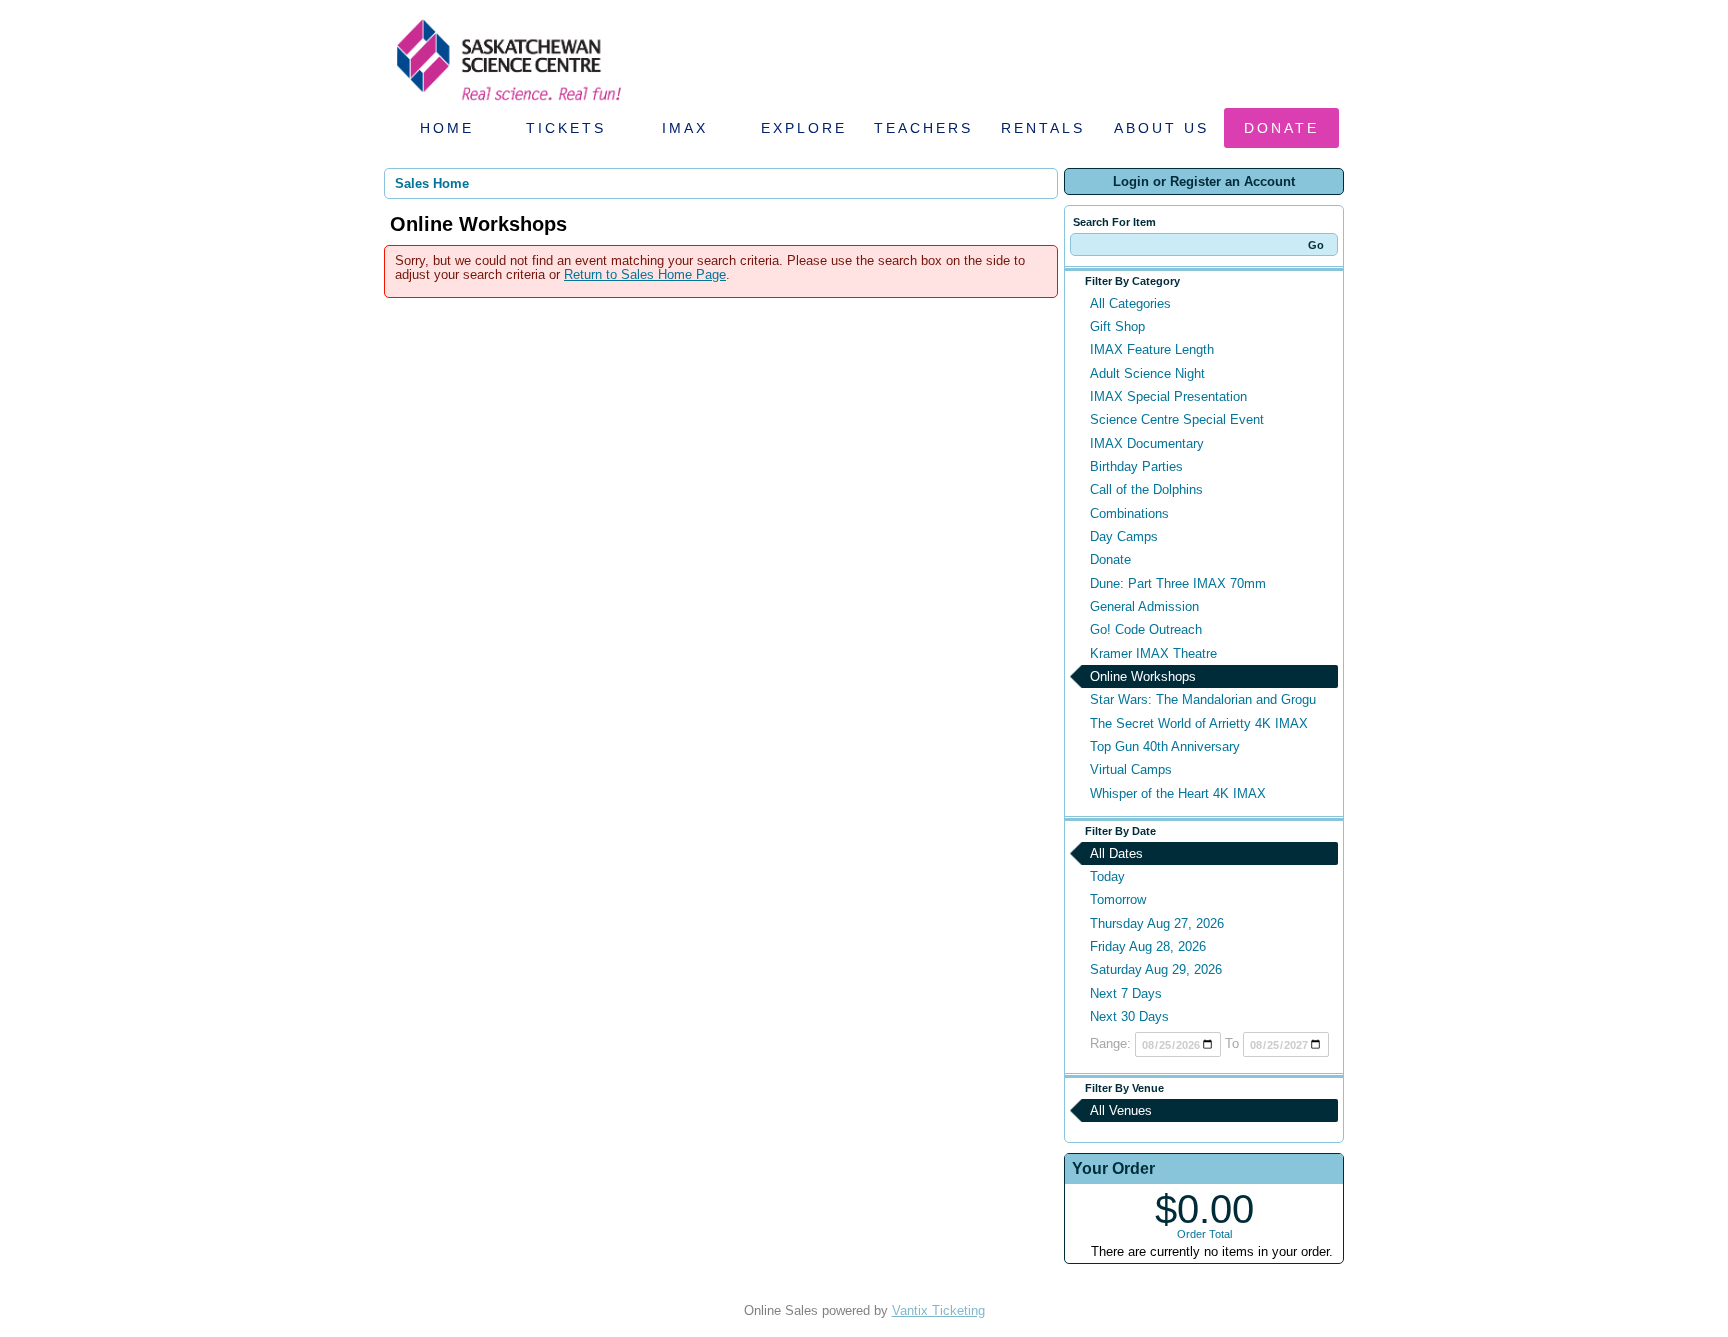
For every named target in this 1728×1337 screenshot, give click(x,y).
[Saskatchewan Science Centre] (507, 102)
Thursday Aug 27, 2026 (1157, 923)
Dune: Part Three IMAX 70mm (1178, 583)
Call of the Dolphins (1146, 489)
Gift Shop (1117, 326)
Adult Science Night (1147, 373)
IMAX (685, 128)
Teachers (923, 128)
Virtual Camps (1131, 769)
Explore (804, 128)
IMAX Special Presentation (1168, 396)
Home (447, 128)
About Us (1161, 128)
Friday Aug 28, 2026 (1148, 946)
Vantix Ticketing (938, 1310)
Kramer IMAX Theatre (1153, 653)
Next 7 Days (1126, 993)
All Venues (1121, 1110)
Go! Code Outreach (1146, 629)
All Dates (1116, 853)
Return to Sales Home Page (645, 274)
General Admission (1144, 606)
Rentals (1043, 128)
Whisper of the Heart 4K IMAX (1178, 793)
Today (1107, 876)
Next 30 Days (1129, 1016)
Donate (1281, 128)
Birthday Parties (1136, 466)
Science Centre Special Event (1177, 419)
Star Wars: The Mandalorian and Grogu (1203, 699)
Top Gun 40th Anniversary (1165, 746)
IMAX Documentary (1147, 443)
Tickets (566, 128)
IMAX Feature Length (1152, 349)
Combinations (1129, 513)
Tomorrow (1118, 899)
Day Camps (1124, 536)
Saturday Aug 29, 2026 (1156, 969)
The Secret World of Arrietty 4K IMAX (1199, 723)
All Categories (1130, 303)
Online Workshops (1143, 676)
